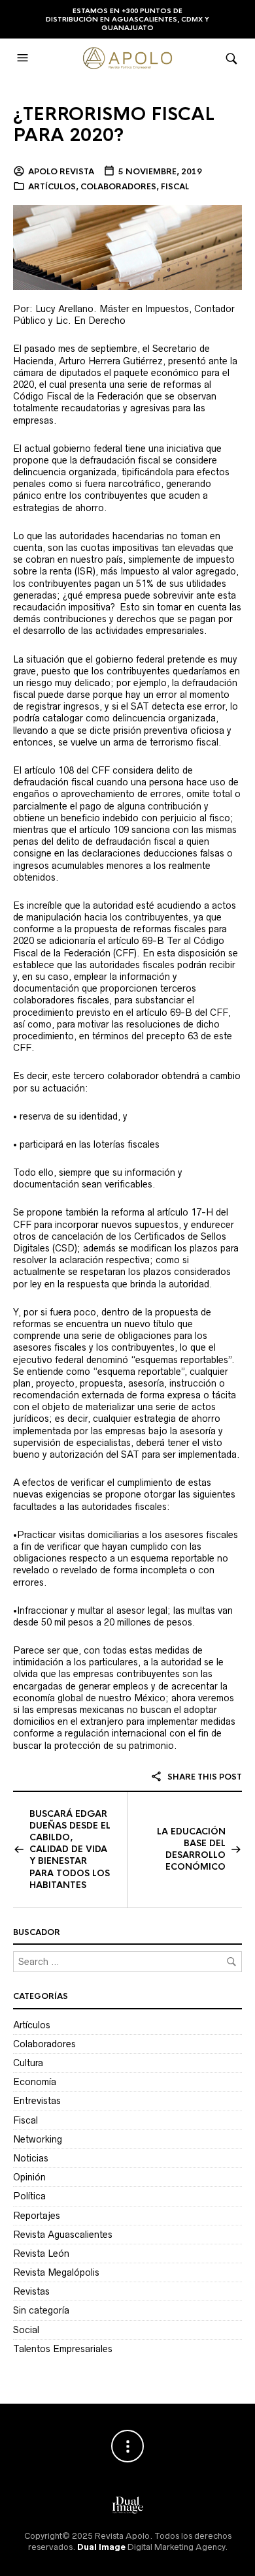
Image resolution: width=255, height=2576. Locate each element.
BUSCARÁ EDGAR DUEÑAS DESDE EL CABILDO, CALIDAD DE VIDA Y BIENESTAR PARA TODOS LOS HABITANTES (70, 1849)
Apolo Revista (61, 172)
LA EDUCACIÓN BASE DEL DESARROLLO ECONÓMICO (191, 1849)
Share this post (204, 1777)
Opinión (29, 2177)
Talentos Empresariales (63, 2349)
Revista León (41, 2254)
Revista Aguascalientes (63, 2235)
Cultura (28, 2063)
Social (26, 2330)
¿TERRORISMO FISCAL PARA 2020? (114, 125)
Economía (35, 2082)
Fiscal (175, 187)
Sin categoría (41, 2310)
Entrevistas (37, 2101)
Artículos (52, 187)
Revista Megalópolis (56, 2272)
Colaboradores (118, 187)
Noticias (31, 2158)
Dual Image (101, 2547)
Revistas (31, 2291)
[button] (24, 58)
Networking (38, 2139)
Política (29, 2196)
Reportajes (37, 2216)
